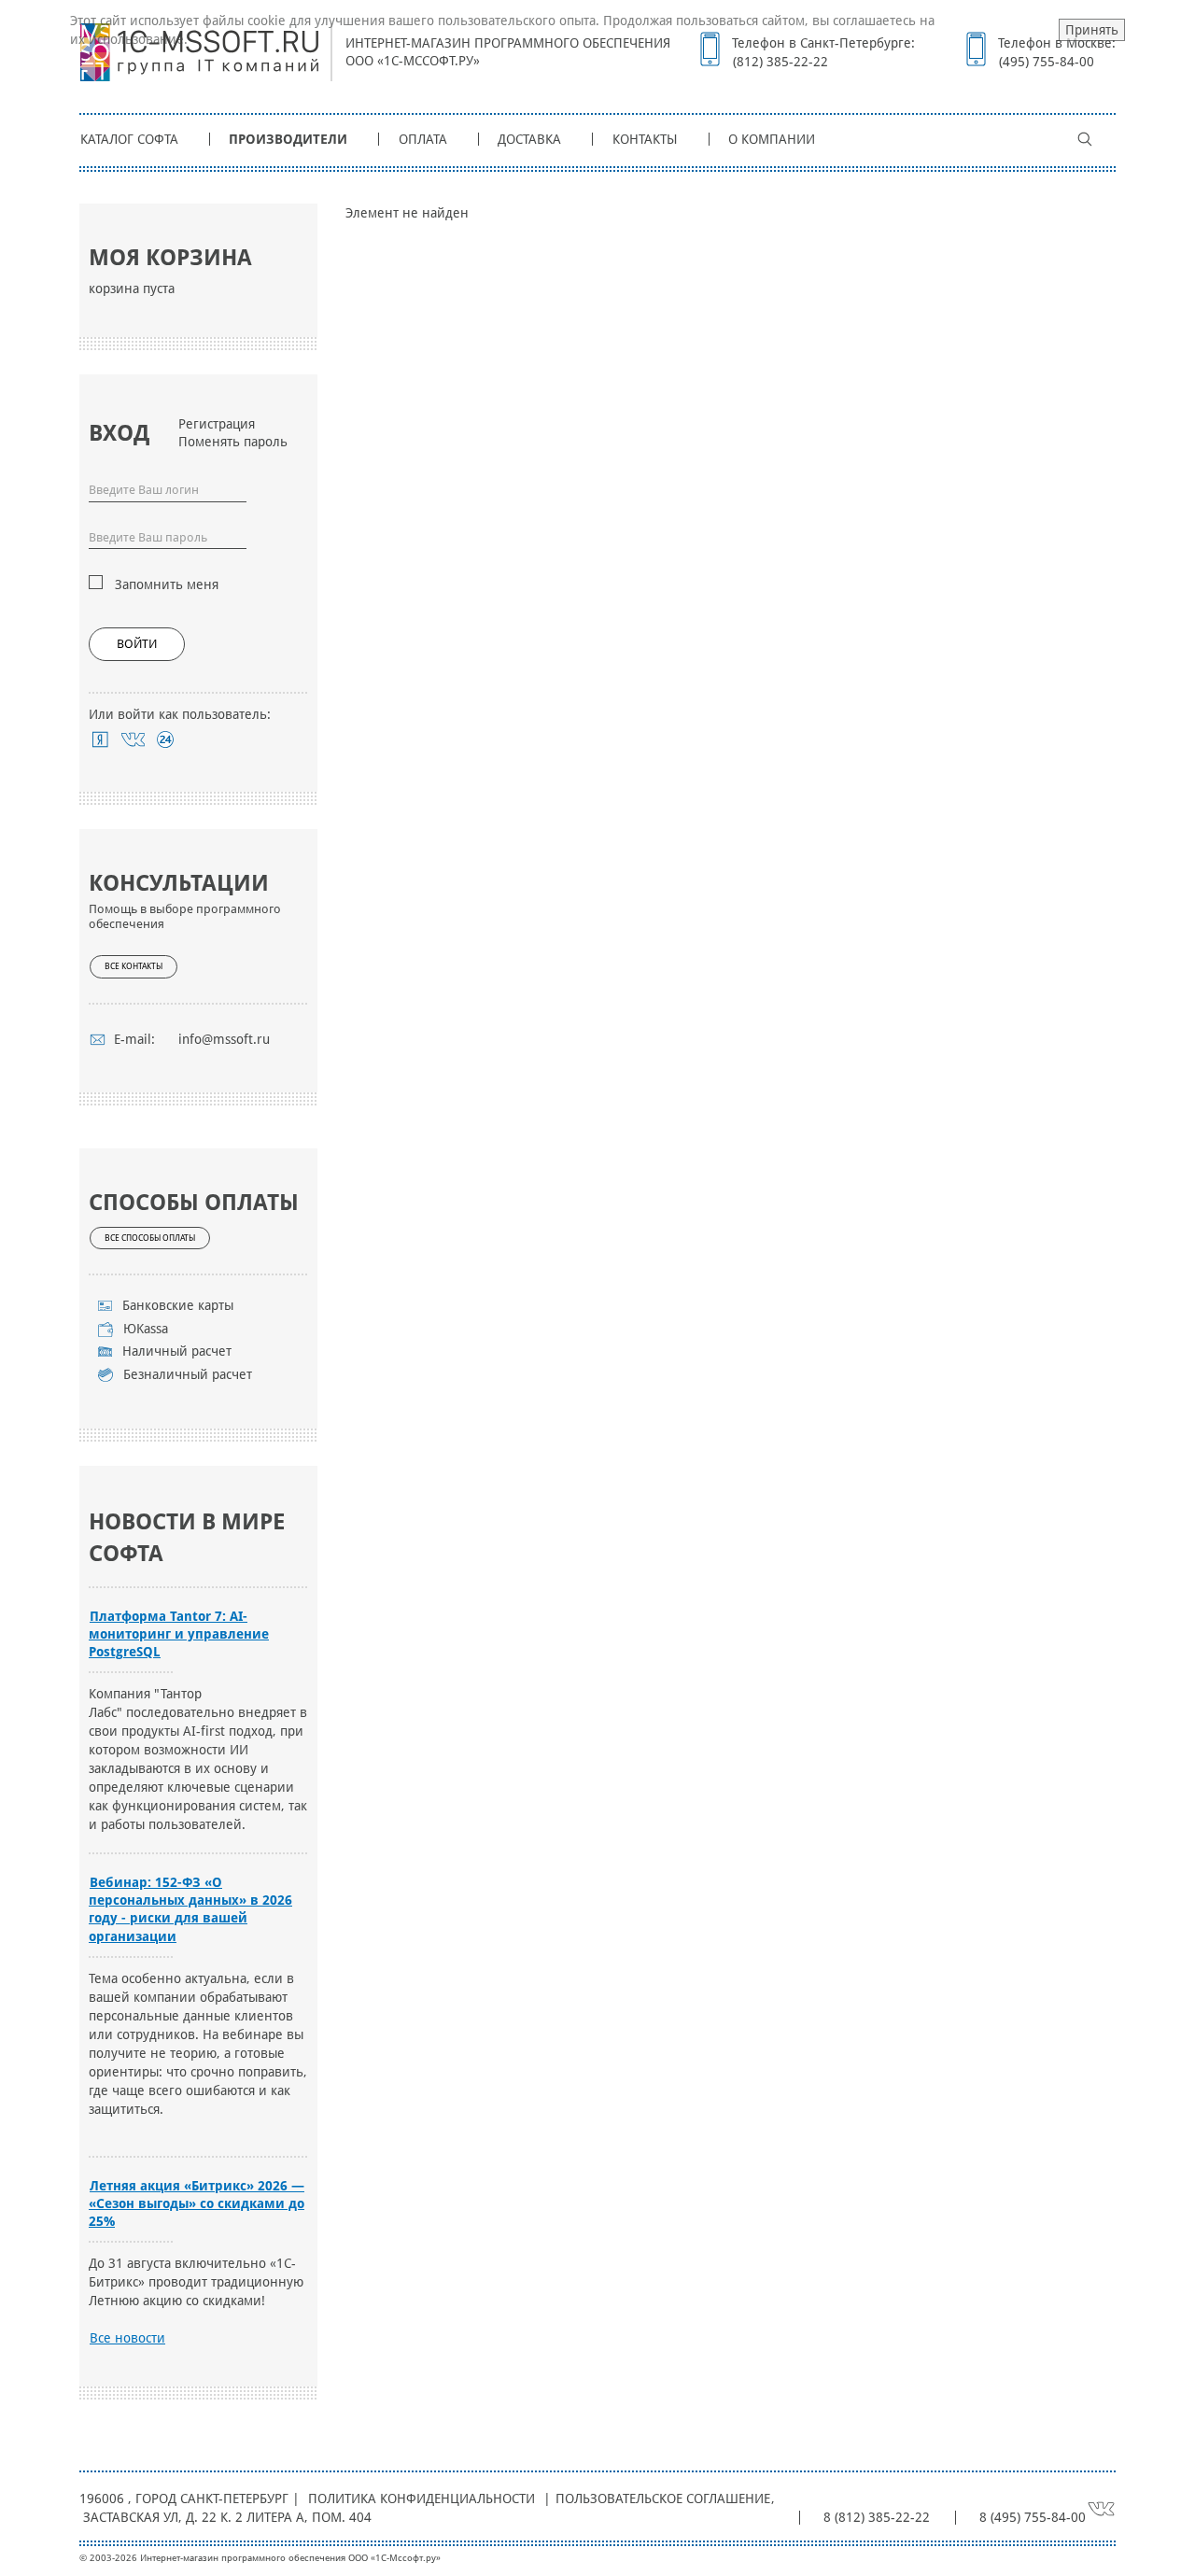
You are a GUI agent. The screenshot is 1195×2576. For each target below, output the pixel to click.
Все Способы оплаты (150, 1238)
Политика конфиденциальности (422, 2499)
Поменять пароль (233, 442)
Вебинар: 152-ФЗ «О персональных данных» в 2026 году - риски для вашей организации (190, 1909)
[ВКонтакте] (133, 739)
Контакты (645, 139)
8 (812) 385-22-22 (877, 2517)
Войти (137, 644)
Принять (1092, 30)
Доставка (529, 139)
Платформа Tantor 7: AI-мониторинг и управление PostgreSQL (179, 1634)
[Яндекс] (100, 739)
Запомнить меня (167, 584)
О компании (772, 139)
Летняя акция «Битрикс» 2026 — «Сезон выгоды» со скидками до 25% (197, 2203)
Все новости (127, 2338)
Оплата (423, 139)
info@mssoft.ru (224, 1039)
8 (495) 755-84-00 (1033, 2517)
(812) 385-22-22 (780, 62)
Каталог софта (129, 139)
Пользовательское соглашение (663, 2499)
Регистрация (217, 424)
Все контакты (134, 966)
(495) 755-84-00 (1047, 62)
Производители (288, 139)
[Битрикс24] (166, 739)
